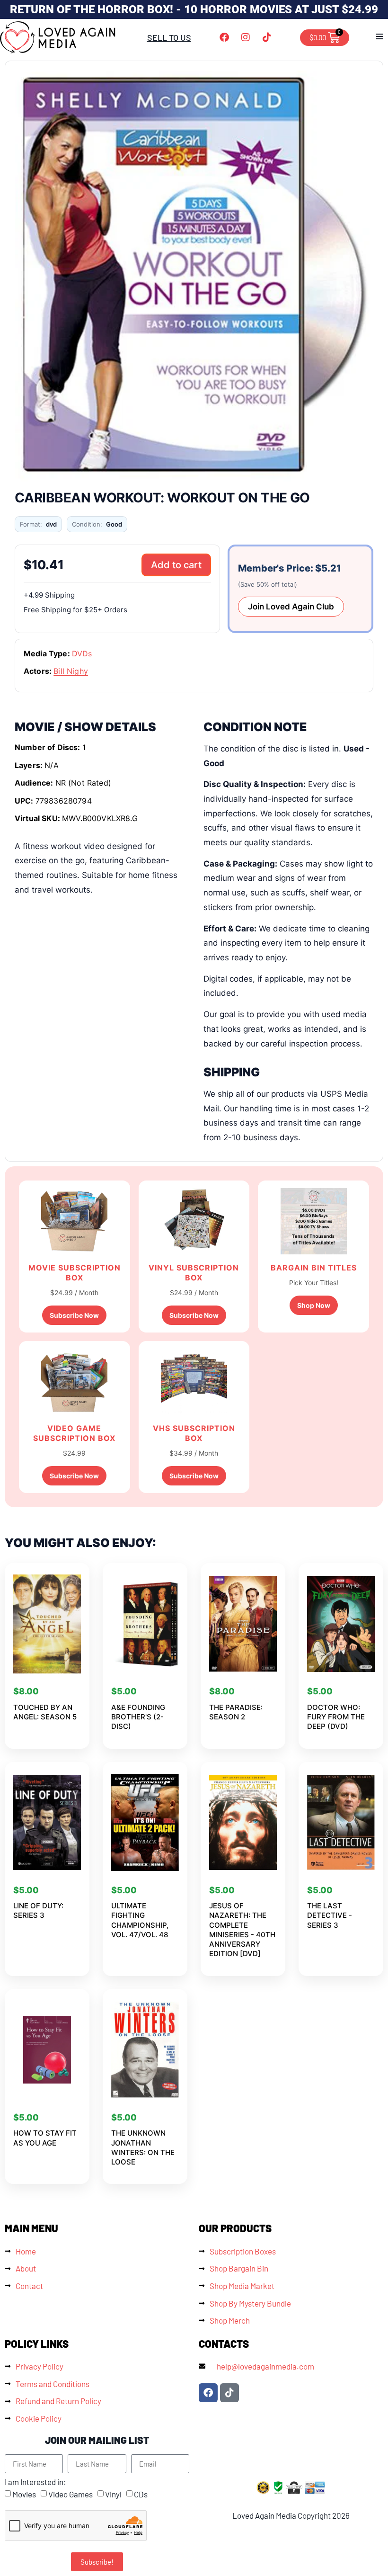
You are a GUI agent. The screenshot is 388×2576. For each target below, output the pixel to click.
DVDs (82, 653)
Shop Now (314, 1305)
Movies (24, 2495)
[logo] (58, 37)
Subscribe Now (74, 1315)
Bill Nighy (71, 671)
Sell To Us (169, 37)
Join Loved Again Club (291, 607)
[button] (379, 36)
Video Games (71, 2495)
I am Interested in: (35, 2482)
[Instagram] (246, 37)
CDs (141, 2495)
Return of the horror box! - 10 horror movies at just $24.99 (194, 9)
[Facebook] (224, 37)
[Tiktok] (267, 37)
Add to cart (176, 565)
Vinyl (113, 2495)
